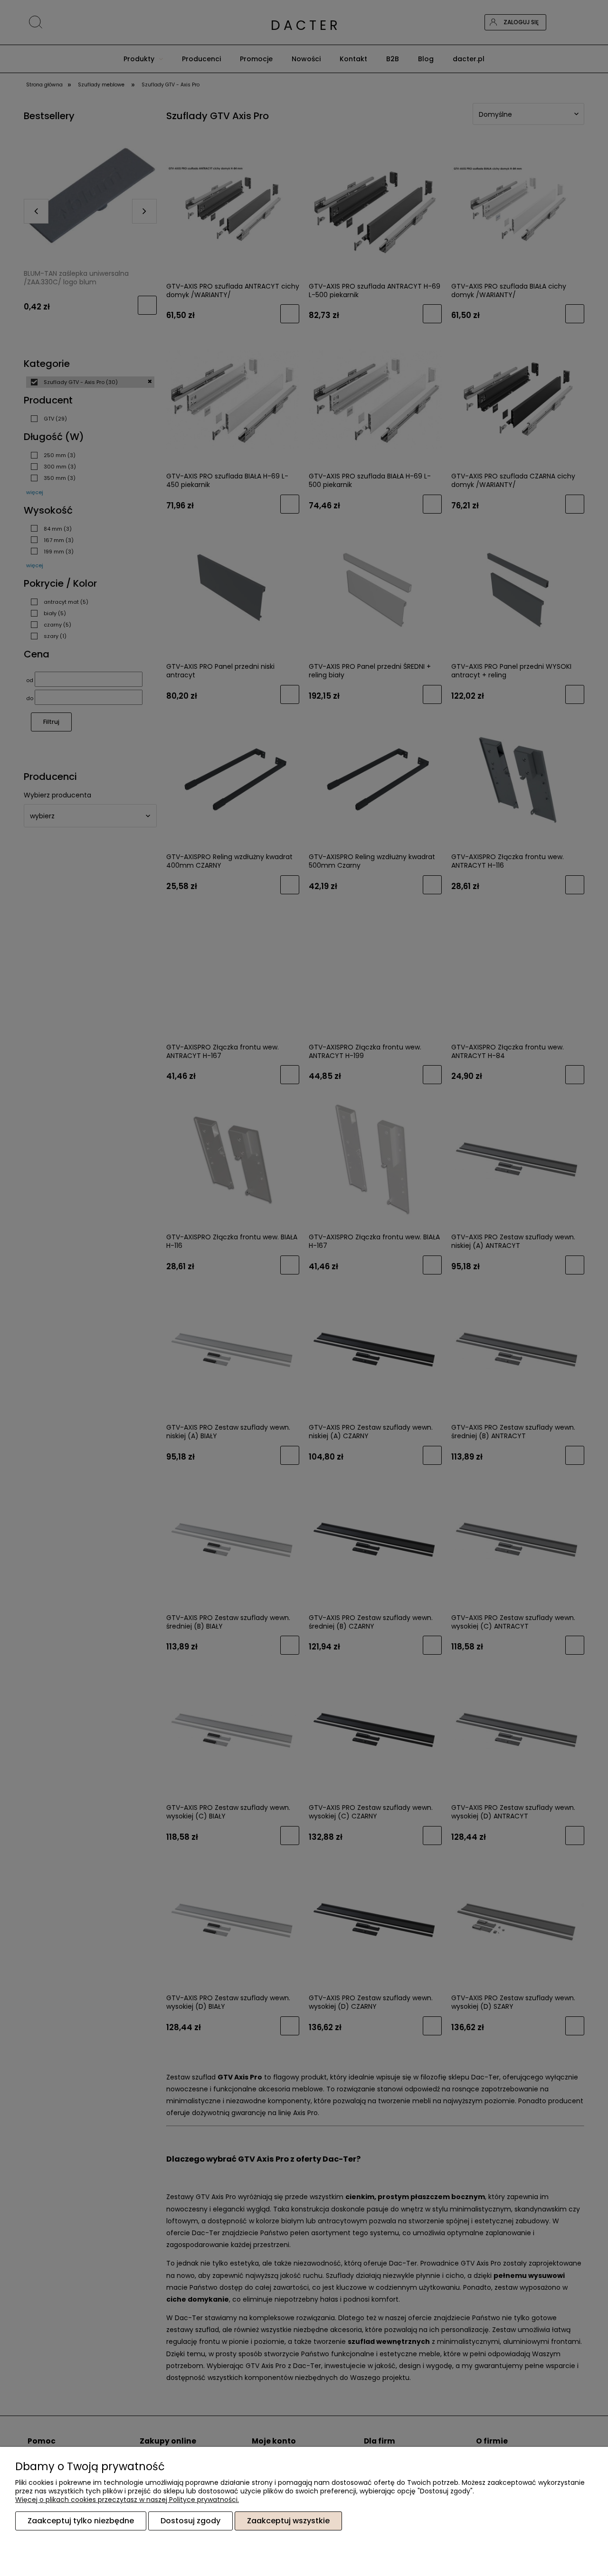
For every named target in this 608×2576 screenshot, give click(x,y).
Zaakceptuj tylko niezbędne (81, 2521)
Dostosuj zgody (190, 2521)
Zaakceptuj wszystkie (288, 2521)
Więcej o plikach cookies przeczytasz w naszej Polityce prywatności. (127, 2500)
